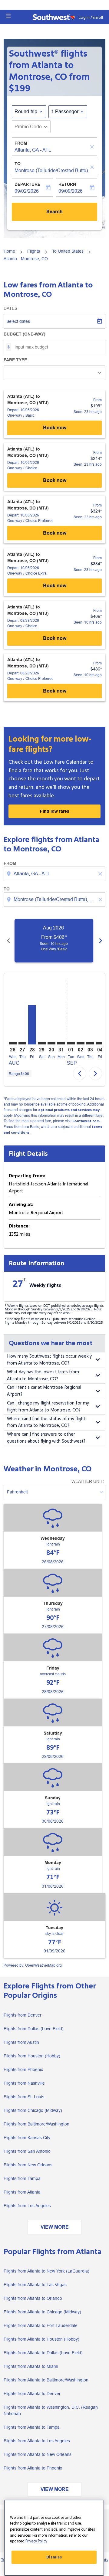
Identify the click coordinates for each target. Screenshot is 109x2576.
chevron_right (101, 941)
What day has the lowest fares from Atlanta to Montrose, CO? (43, 1375)
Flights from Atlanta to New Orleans (38, 2454)
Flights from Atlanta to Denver (32, 2394)
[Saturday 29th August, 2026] (42, 1043)
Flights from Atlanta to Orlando (33, 2298)
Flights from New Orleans (28, 2165)
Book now (55, 428)
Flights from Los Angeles (27, 2206)
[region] (54, 2538)
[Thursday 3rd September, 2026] (90, 1043)
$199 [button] (20, 88)
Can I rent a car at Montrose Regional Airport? (44, 1391)
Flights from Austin (21, 2042)
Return (67, 184)
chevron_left (8, 941)
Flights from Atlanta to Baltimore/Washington (46, 2380)
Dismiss (54, 2557)
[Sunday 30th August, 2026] (51, 1043)
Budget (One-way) (25, 334)
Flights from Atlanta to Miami (31, 2366)
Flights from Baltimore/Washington (36, 2124)
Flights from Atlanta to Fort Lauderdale (41, 2325)
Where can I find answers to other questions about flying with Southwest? (46, 1438)
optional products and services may (69, 1110)
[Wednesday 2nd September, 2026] (81, 1043)
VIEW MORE (55, 2227)
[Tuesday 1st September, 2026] (71, 1043)
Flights (34, 251)
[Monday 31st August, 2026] (61, 1043)
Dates (10, 308)
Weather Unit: (88, 1481)
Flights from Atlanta (22, 2192)
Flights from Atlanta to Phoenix (33, 2468)
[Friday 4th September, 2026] (100, 1043)
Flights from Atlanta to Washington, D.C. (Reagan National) (51, 2410)
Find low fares (55, 811)
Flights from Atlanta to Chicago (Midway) (42, 2312)
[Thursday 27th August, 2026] (22, 1043)
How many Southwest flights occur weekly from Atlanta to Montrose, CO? (49, 1360)
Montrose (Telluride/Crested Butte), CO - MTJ (51, 170)
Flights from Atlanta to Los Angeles (37, 2441)
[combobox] (55, 874)
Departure (27, 184)
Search (54, 212)
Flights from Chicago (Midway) (33, 2110)
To (18, 164)
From (21, 143)
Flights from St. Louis (24, 2097)
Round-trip (26, 111)
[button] (8, 16)
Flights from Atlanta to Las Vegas (35, 2285)
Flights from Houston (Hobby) (32, 2056)
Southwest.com (86, 1121)
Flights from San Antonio (27, 2151)
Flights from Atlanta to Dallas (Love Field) (43, 2353)
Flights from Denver (23, 2015)
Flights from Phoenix (23, 2070)
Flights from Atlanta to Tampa (32, 2427)
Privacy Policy (36, 2541)
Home (9, 251)
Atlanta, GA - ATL (33, 150)
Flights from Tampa (22, 2178)
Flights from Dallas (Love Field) (34, 2029)
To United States (68, 251)
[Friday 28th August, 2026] (32, 1025)
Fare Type (15, 360)
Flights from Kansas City (27, 2138)
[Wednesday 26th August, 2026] (13, 1043)
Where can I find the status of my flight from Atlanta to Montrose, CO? (46, 1422)
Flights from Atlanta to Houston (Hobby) (41, 2339)
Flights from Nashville (24, 2083)
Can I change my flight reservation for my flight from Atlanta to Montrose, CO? (48, 1407)
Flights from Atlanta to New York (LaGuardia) (46, 2271)
